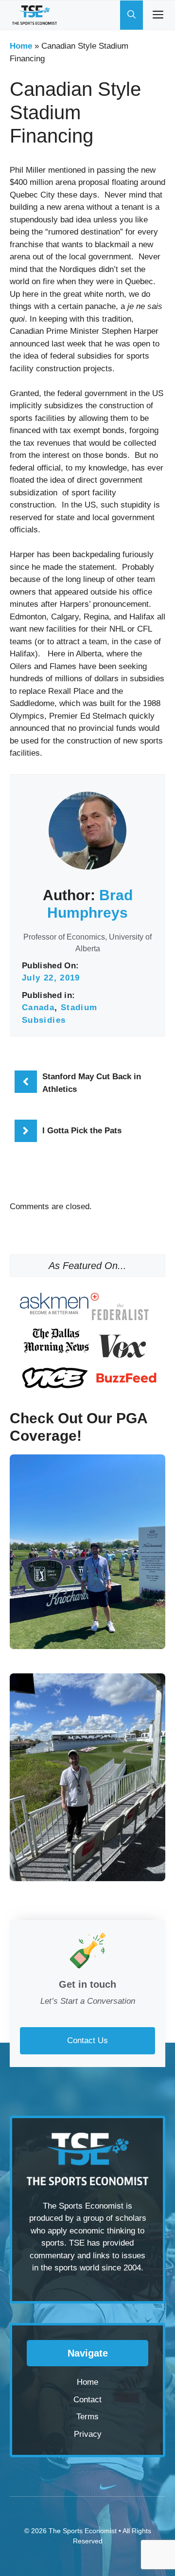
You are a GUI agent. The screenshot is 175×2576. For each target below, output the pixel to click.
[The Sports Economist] (35, 15)
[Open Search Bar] (131, 15)
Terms (87, 2417)
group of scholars (115, 2218)
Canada (38, 1007)
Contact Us (87, 2041)
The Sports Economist (83, 2531)
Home (21, 46)
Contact (87, 2400)
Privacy (88, 2434)
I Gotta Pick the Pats (82, 1131)
